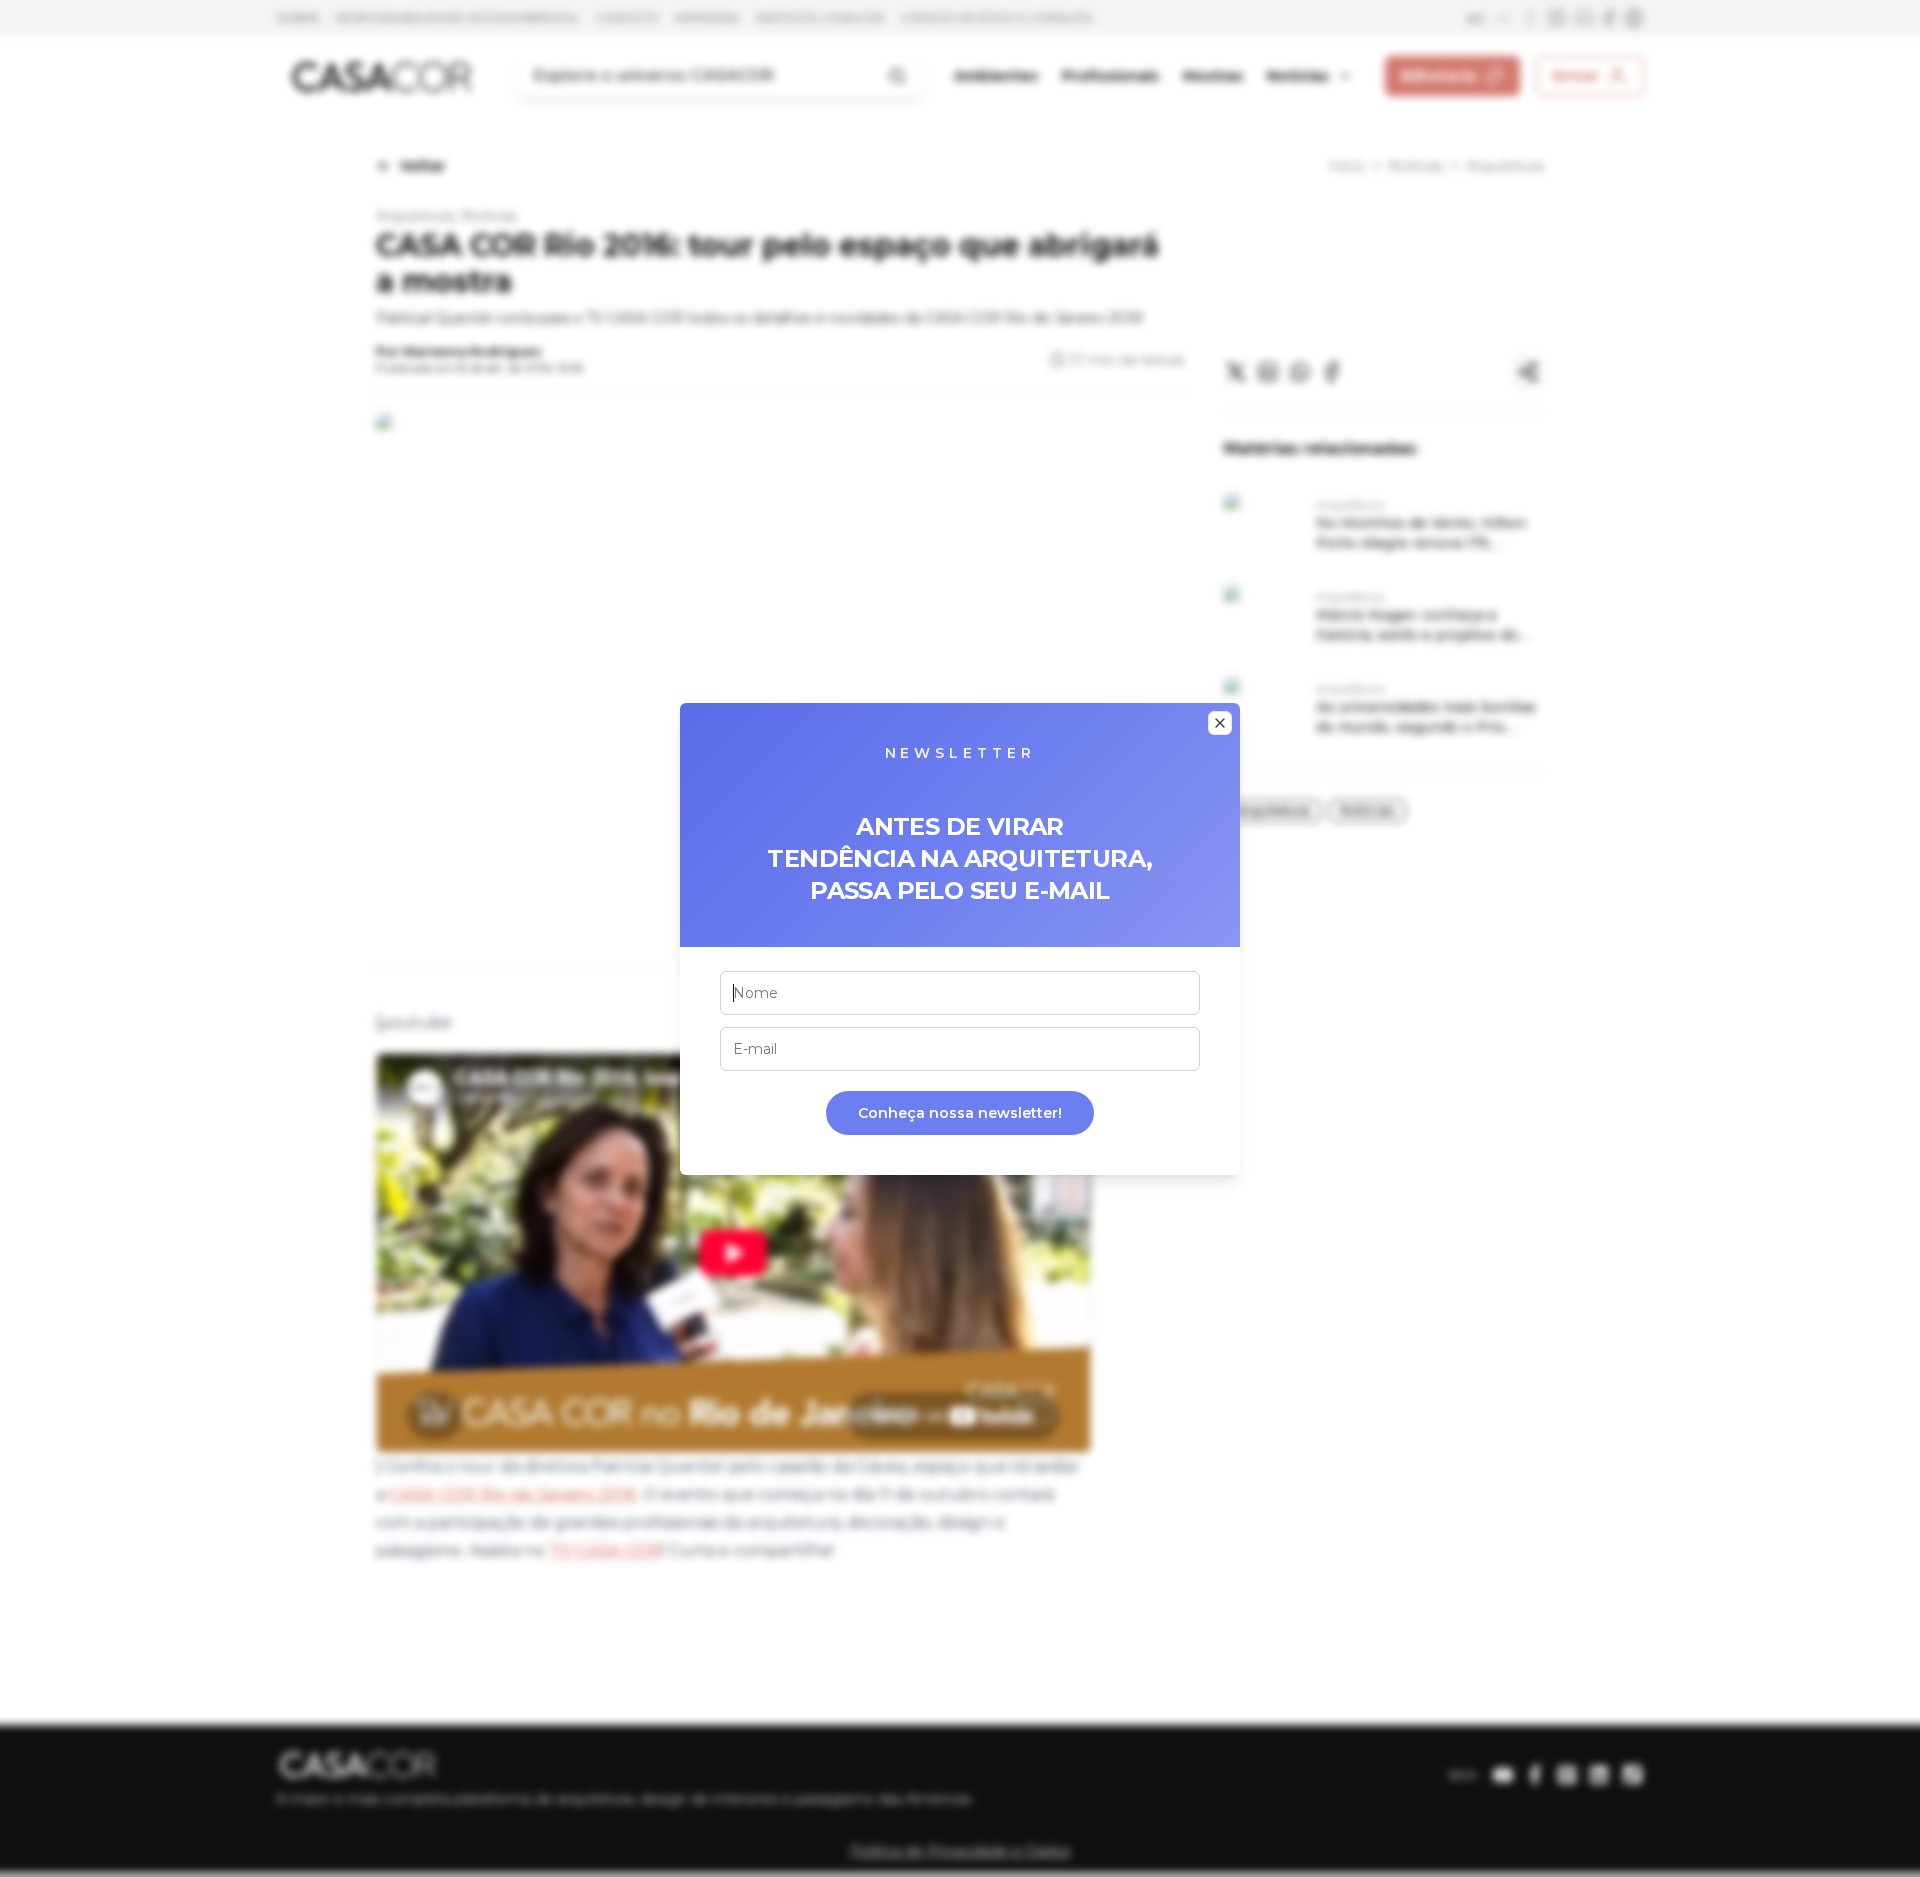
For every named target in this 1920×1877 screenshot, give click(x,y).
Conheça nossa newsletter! (960, 1113)
